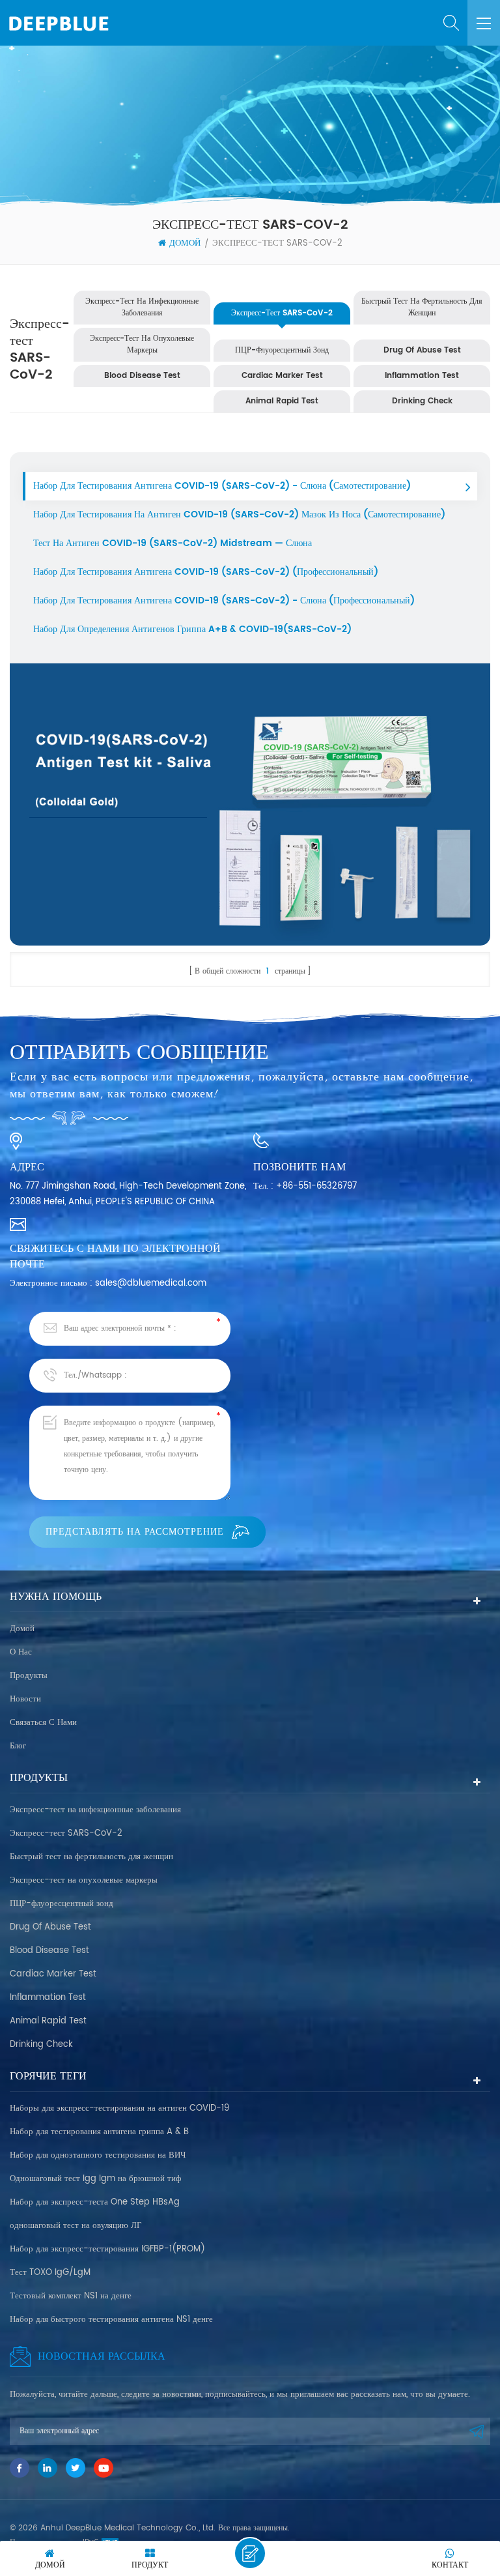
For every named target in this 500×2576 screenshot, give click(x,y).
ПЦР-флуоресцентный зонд (282, 350)
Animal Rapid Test (282, 401)
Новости (25, 1699)
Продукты (29, 1676)
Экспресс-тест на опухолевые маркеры (142, 344)
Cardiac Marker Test (282, 376)
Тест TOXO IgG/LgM (50, 2273)
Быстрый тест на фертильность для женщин (422, 307)
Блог (18, 1746)
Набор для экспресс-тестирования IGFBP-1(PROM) (107, 2249)
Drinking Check (422, 401)
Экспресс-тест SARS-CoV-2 (277, 244)
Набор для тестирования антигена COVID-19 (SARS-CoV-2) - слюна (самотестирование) (222, 486)
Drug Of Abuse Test (422, 350)
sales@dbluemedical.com (151, 1283)
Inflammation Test (422, 376)
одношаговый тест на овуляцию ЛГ (76, 2226)
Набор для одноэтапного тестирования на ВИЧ (98, 2155)
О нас (21, 1652)
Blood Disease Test (142, 376)
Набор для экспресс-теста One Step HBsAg (95, 2202)
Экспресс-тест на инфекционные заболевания (142, 307)
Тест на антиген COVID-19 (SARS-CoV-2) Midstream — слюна (173, 543)
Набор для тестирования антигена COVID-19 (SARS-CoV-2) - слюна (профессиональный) (224, 601)
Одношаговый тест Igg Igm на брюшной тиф (95, 2179)
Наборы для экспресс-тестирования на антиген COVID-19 (119, 2108)
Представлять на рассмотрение (135, 1532)
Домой (185, 244)
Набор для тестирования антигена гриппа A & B (99, 2132)
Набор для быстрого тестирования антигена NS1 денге (111, 2320)
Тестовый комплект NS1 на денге (71, 2296)
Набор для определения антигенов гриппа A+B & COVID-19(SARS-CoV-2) (192, 629)
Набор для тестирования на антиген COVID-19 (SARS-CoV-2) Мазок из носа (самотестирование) (239, 514)
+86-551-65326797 (316, 1186)
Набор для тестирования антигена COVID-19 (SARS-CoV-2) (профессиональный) (206, 572)
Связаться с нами (43, 1723)
